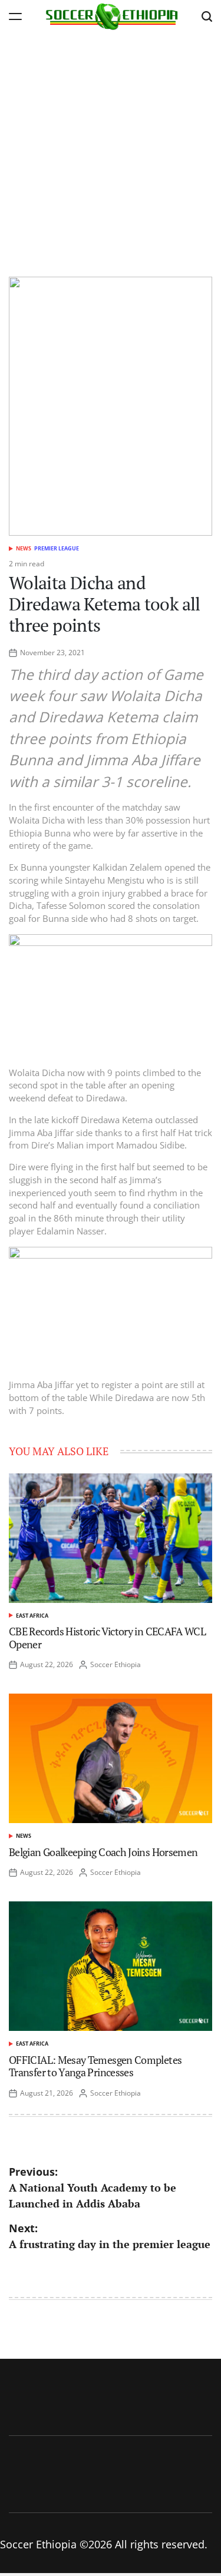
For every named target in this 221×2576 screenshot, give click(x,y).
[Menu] (15, 16)
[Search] (207, 16)
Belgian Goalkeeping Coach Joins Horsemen (103, 1852)
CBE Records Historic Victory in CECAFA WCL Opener (107, 1638)
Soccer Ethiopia (116, 1664)
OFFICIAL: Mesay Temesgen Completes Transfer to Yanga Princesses (95, 2066)
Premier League (57, 548)
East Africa (32, 1616)
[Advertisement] (111, 149)
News (24, 548)
